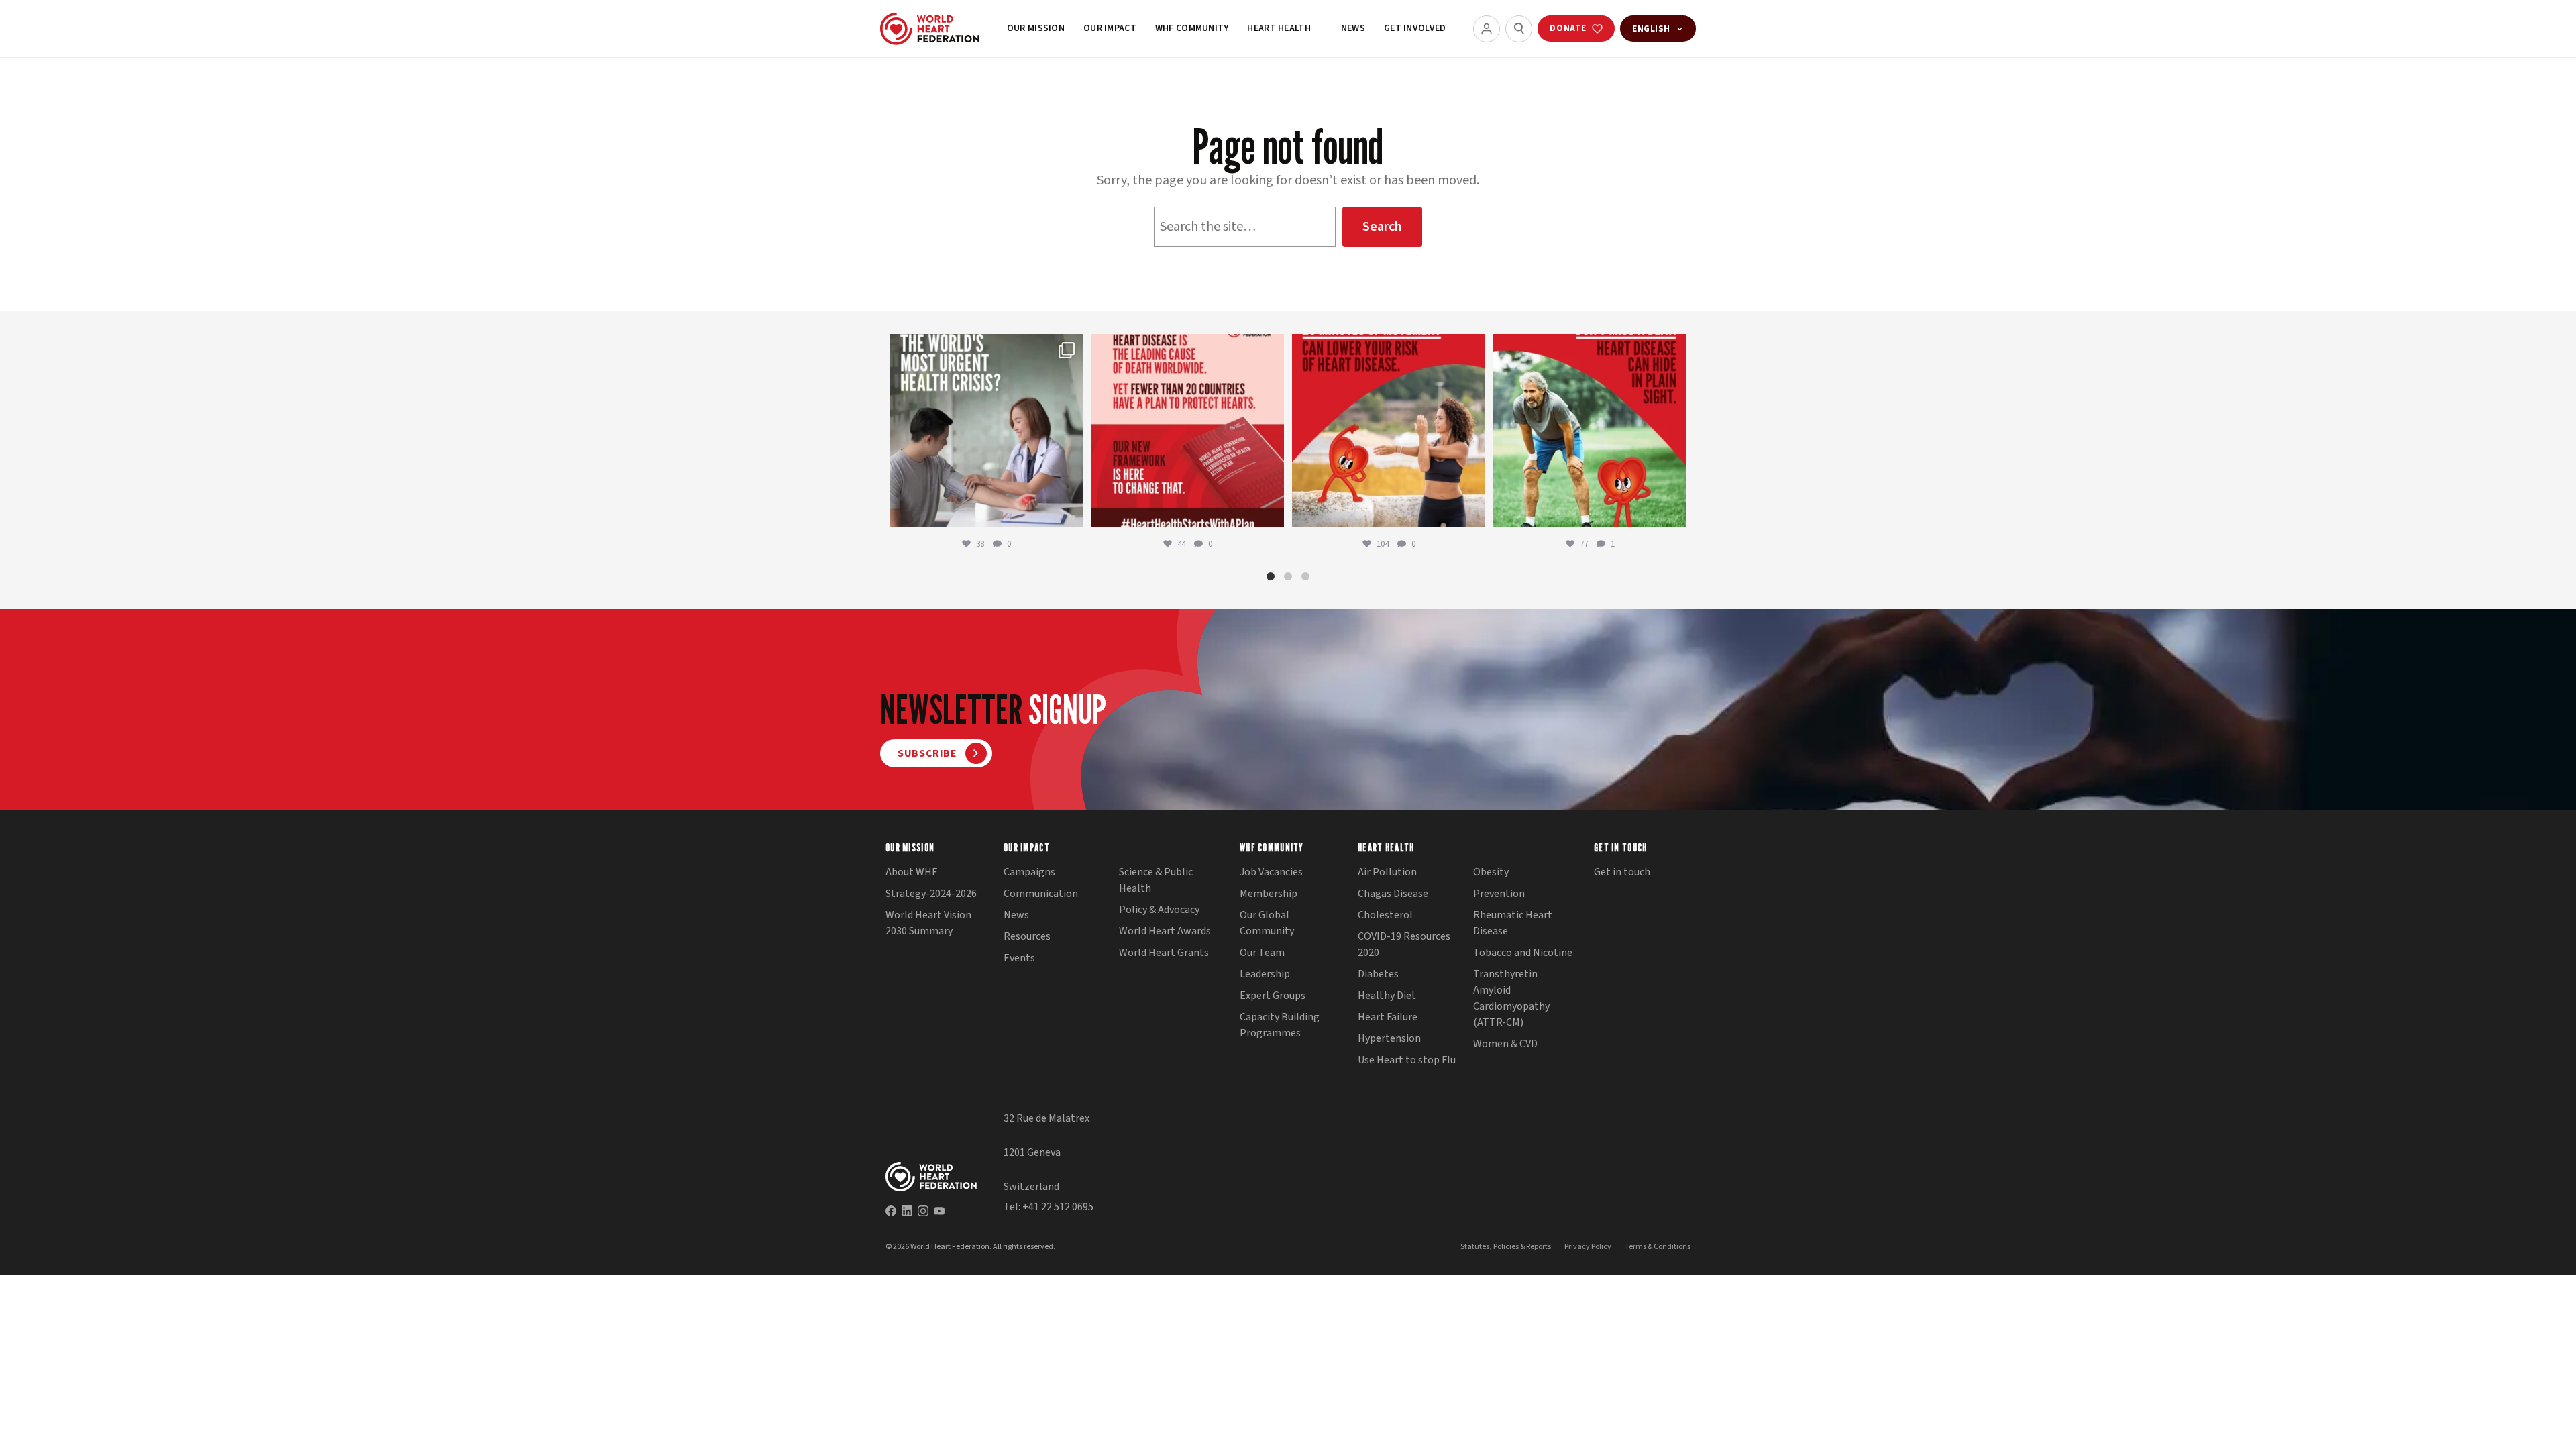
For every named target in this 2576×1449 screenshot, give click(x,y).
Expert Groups (1273, 996)
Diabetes (1378, 974)
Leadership (1265, 974)
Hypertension (1389, 1038)
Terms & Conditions (1658, 1247)
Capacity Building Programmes (1280, 1025)
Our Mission (1036, 28)
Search (1382, 227)
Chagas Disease (1393, 894)
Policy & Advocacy (1159, 910)
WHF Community (1192, 28)
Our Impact (1110, 28)
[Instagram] (923, 1211)
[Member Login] (1487, 29)
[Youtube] (939, 1211)
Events (1019, 958)
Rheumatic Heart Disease (1513, 923)
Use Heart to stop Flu (1407, 1060)
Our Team (1262, 953)
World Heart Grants (1164, 953)
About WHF (911, 872)
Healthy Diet (1387, 996)
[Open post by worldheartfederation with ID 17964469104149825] (986, 431)
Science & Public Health (1156, 880)
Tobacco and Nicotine (1523, 953)
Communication (1041, 894)
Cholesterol (1385, 915)
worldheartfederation (984, 347)
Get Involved (1415, 28)
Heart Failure (1388, 1017)
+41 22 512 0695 (1058, 1207)
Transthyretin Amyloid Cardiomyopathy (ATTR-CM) (1511, 998)
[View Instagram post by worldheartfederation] (1069, 511)
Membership (1269, 894)
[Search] (1519, 29)
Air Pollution (1387, 872)
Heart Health (1279, 28)
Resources (1027, 936)
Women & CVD (1505, 1044)
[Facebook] (891, 1211)
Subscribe (927, 753)
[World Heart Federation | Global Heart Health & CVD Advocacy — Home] (930, 29)
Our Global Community (1267, 923)
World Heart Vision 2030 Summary (928, 923)
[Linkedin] (907, 1211)
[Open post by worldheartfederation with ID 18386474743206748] (1187, 431)
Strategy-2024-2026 (931, 894)
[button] (1271, 576)
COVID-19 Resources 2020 (1404, 945)
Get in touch (1622, 872)
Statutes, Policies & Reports (1506, 1247)
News (1353, 28)
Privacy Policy (1588, 1247)
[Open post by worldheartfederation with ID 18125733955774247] (1389, 431)
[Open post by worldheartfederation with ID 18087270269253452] (1590, 431)
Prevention (1499, 894)
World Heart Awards (1165, 931)
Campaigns (1029, 872)
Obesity (1491, 872)
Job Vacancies (1271, 872)
